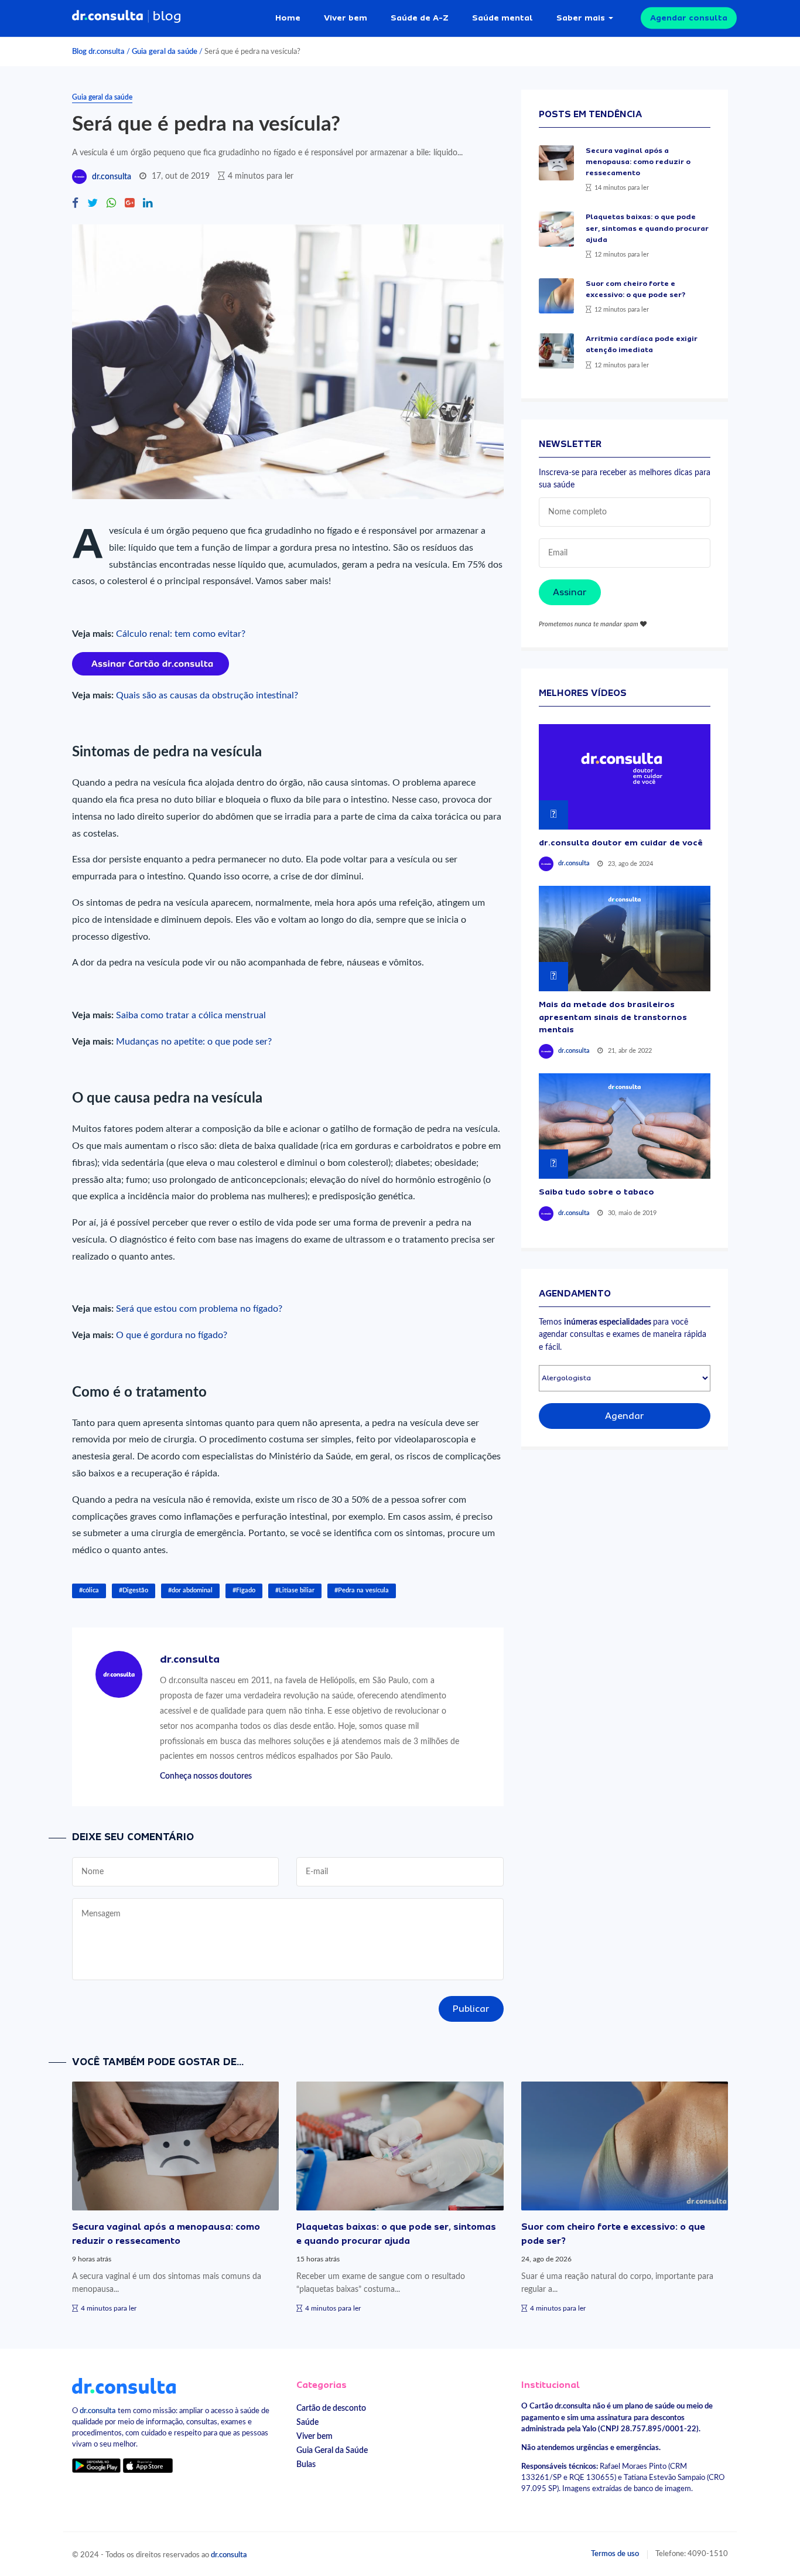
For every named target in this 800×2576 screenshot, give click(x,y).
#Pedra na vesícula (362, 1590)
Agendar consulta (689, 18)
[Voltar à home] (124, 2386)
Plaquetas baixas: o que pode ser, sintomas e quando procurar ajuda (647, 228)
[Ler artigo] (556, 163)
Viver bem (346, 18)
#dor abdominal (190, 1590)
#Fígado (244, 1590)
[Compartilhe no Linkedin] (148, 204)
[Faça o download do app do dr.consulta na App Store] (148, 2465)
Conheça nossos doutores (206, 1776)
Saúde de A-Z (420, 18)
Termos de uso (615, 2554)
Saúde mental (502, 18)
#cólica (89, 1590)
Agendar (625, 1416)
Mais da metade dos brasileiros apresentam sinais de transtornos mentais (613, 1017)
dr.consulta (112, 177)
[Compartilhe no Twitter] (93, 204)
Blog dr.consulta (98, 52)
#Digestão (134, 1590)
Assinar (570, 592)
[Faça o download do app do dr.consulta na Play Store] (96, 2465)
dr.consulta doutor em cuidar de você (621, 842)
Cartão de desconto (331, 2408)
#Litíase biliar (295, 1590)
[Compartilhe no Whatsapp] (111, 204)
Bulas (306, 2464)
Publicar (471, 2009)
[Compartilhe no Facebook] (75, 204)
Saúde (307, 2422)
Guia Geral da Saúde (332, 2450)
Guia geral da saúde (165, 52)
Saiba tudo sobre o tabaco (596, 1192)
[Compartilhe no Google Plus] (129, 204)
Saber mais (581, 18)
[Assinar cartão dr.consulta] (151, 663)
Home (288, 18)
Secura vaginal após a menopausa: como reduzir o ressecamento (638, 162)
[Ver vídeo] (625, 777)
